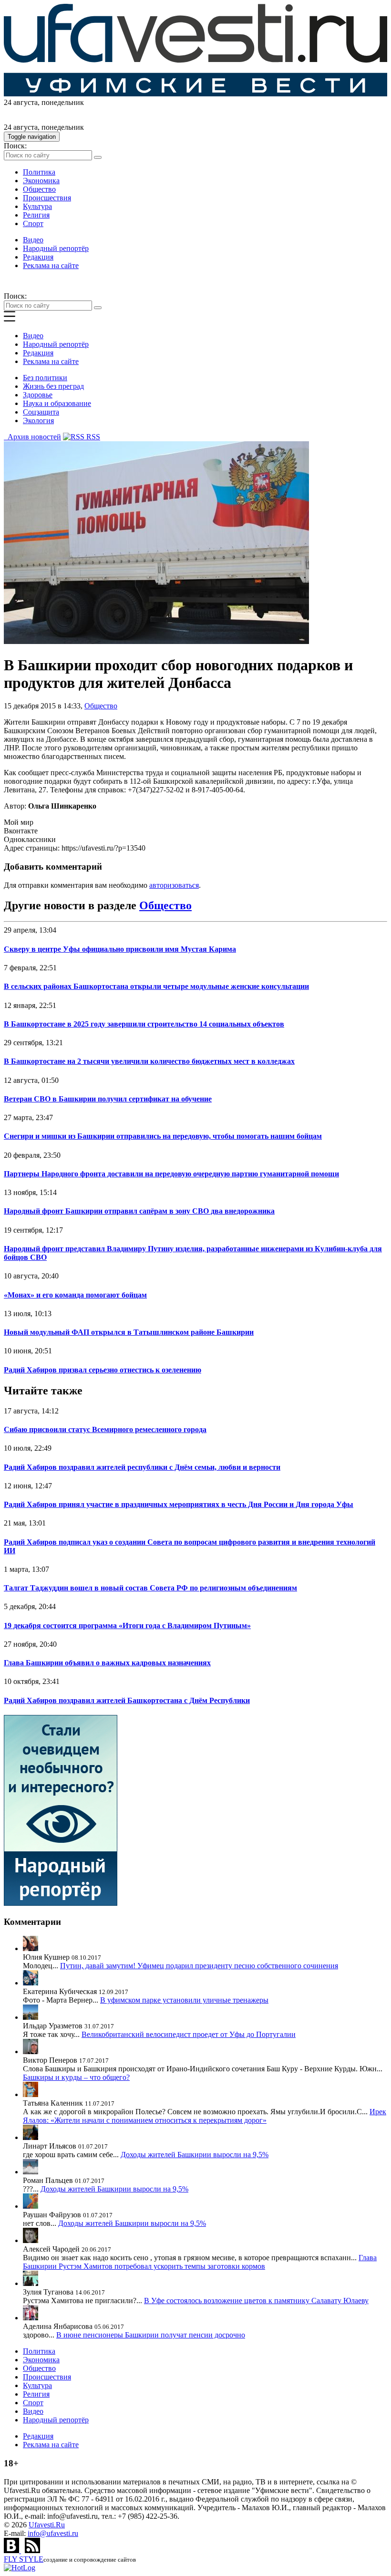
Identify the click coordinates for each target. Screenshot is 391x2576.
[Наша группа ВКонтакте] (12, 2550)
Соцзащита (41, 412)
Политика (39, 172)
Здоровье (38, 395)
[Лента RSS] (32, 2550)
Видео (33, 240)
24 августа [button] (21, 102)
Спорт (33, 223)
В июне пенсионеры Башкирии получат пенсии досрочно (151, 2335)
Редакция (38, 257)
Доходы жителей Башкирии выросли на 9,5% (195, 2155)
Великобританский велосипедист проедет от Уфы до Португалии (189, 2034)
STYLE (24, 2559)
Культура (37, 206)
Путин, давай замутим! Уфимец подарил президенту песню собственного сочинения (199, 1966)
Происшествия (47, 198)
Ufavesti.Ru (47, 2525)
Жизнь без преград (53, 386)
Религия (36, 215)
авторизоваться (174, 885)
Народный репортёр (56, 248)
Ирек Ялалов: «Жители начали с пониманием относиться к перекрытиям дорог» (205, 2116)
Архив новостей (32, 437)
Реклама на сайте (51, 265)
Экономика (41, 181)
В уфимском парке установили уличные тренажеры (184, 2000)
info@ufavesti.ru (53, 2533)
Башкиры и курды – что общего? (76, 2077)
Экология (38, 421)
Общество (39, 189)
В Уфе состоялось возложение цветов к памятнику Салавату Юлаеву (256, 2301)
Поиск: (15, 146)
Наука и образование (57, 403)
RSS (92, 437)
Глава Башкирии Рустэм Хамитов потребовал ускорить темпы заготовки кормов (200, 2262)
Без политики (45, 378)
